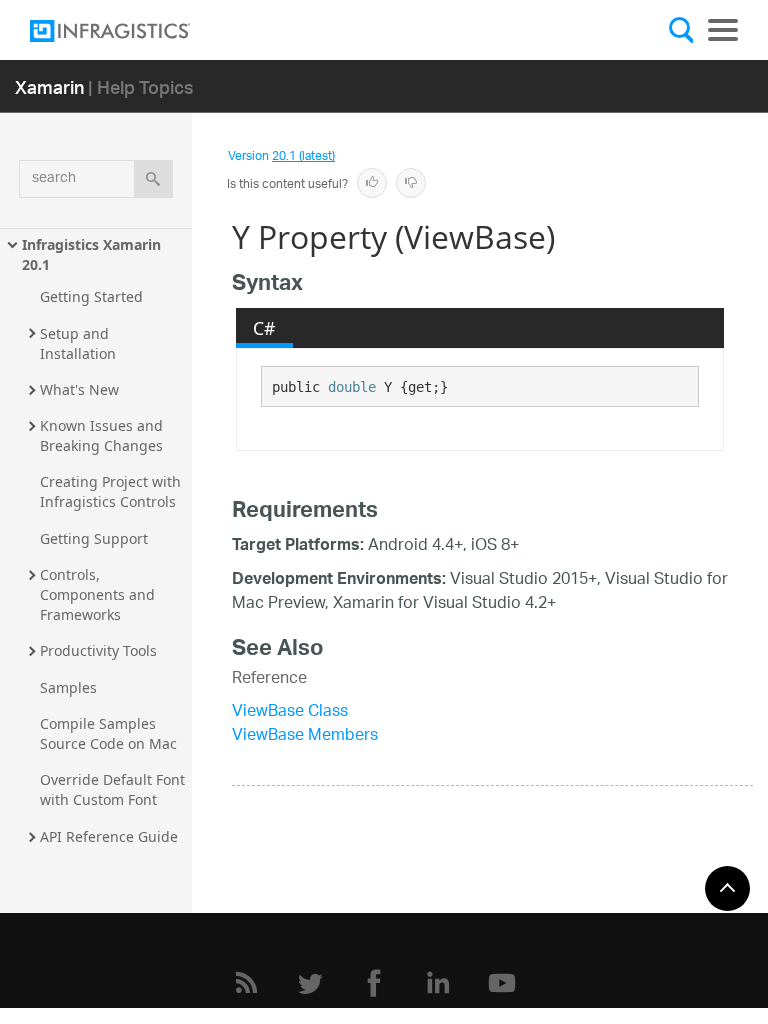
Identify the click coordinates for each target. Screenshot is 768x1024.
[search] (153, 179)
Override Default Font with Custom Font (114, 789)
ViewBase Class (290, 712)
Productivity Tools (98, 650)
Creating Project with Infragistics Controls (112, 491)
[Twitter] (310, 983)
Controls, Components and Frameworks (99, 594)
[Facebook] (374, 983)
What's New (79, 389)
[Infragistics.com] (130, 31)
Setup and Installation (78, 343)
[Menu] (723, 30)
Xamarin (49, 86)
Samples (68, 687)
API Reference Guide (109, 836)
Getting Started (91, 296)
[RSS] (246, 983)
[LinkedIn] (438, 983)
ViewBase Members (305, 736)
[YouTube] (502, 983)
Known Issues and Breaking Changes (103, 435)
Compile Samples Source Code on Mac (108, 733)
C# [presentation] (264, 328)
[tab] (264, 328)
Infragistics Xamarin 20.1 (93, 254)
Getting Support (94, 538)
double (352, 387)
